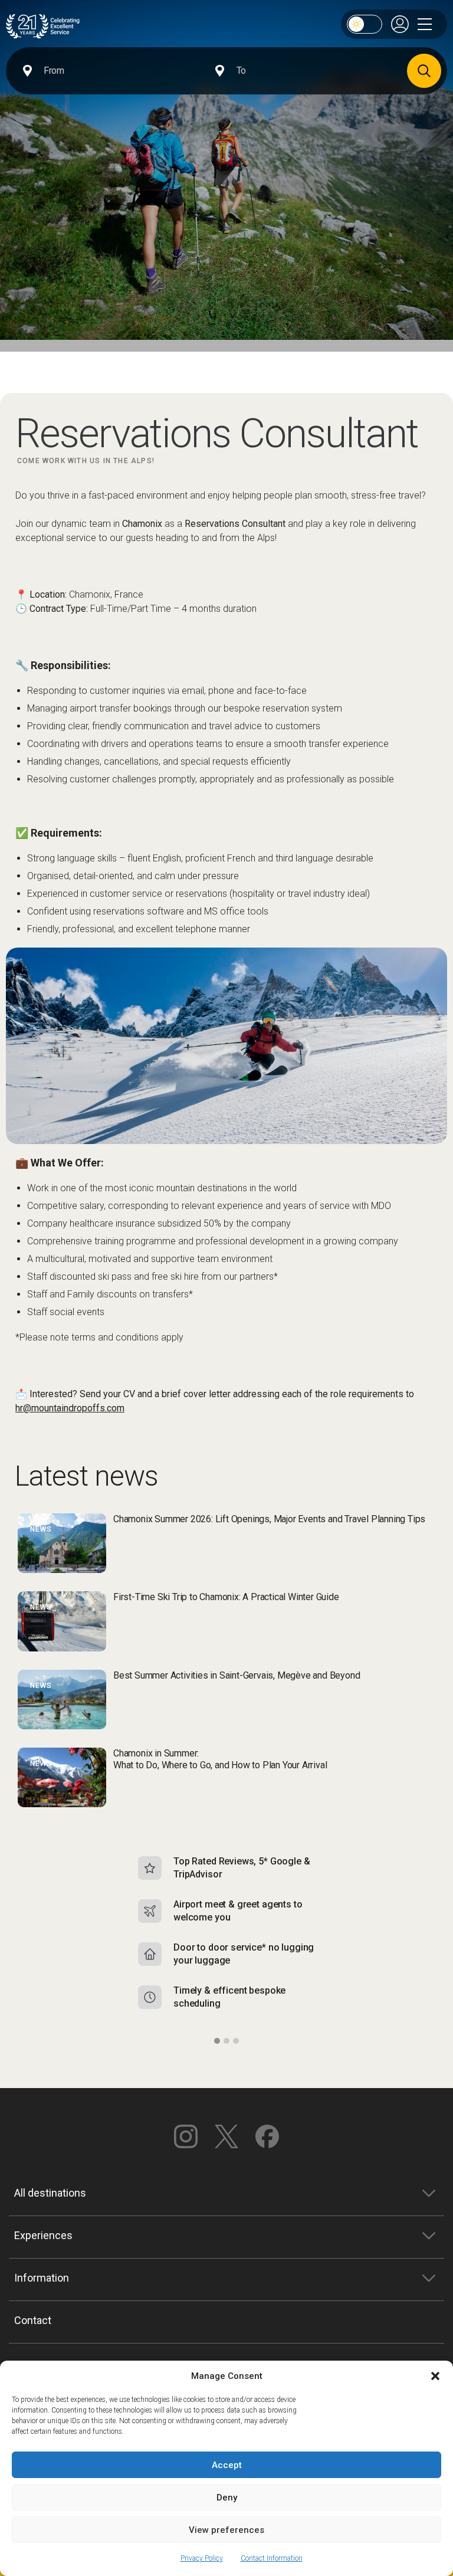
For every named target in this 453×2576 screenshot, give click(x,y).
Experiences (43, 2235)
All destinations (50, 2193)
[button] (435, 2376)
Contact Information (272, 2558)
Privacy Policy (202, 2558)
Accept (227, 2465)
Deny (227, 2498)
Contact (33, 2320)
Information (42, 2278)
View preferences (226, 2530)
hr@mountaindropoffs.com (70, 1408)
